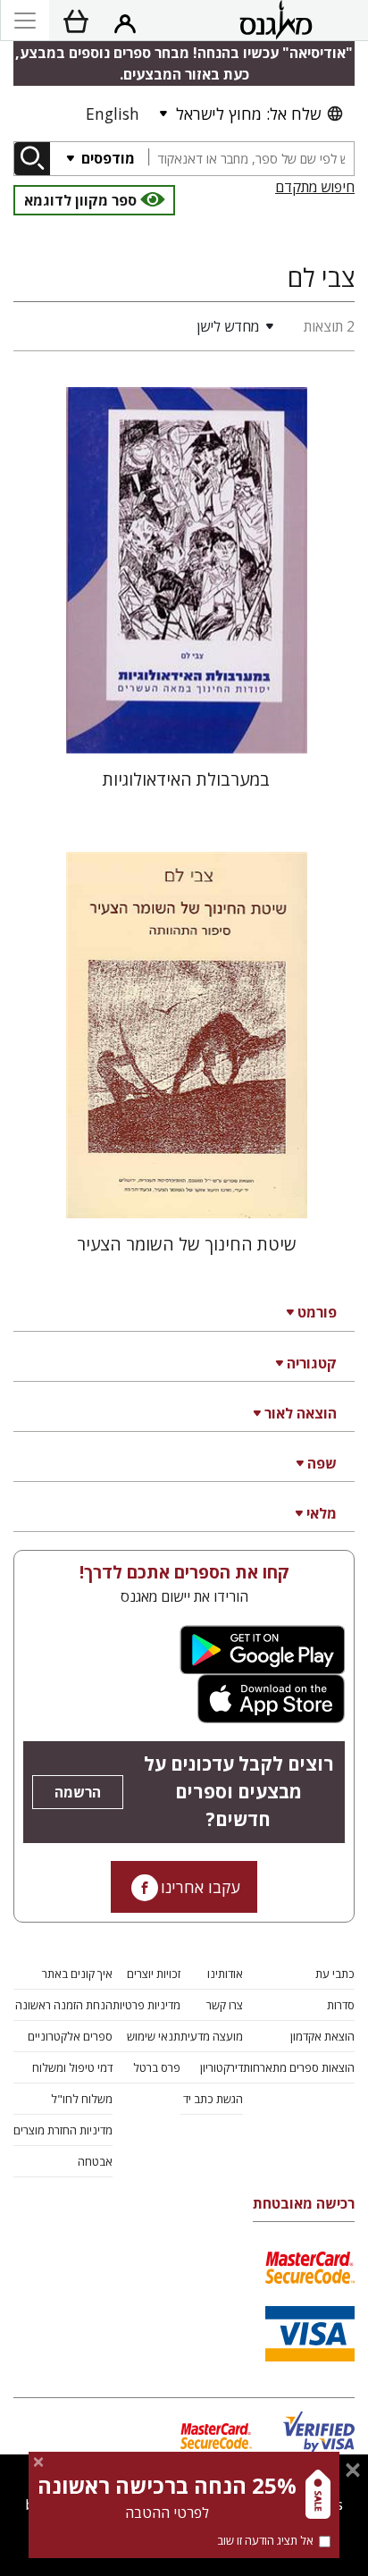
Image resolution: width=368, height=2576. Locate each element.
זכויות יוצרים (154, 1974)
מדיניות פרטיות (146, 2005)
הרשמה (78, 1792)
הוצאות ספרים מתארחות (299, 2067)
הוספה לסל (186, 725)
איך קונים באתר (77, 1974)
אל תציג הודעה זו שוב (265, 2540)
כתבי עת (335, 1974)
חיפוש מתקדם (315, 187)
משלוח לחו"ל (82, 2099)
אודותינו (225, 1974)
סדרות (341, 2005)
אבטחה (95, 2161)
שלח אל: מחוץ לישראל (248, 114)
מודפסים (106, 158)
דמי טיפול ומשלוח (72, 2067)
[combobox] (251, 159)
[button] (147, 326)
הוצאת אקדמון (322, 2036)
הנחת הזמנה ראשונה (64, 2005)
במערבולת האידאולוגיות (186, 779)
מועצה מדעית (212, 2036)
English (113, 114)
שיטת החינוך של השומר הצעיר (187, 1244)
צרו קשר (225, 2005)
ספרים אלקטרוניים (70, 2036)
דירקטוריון (222, 2067)
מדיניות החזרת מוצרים (63, 2130)
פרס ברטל (157, 2067)
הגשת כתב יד (213, 2099)
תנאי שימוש (154, 2036)
